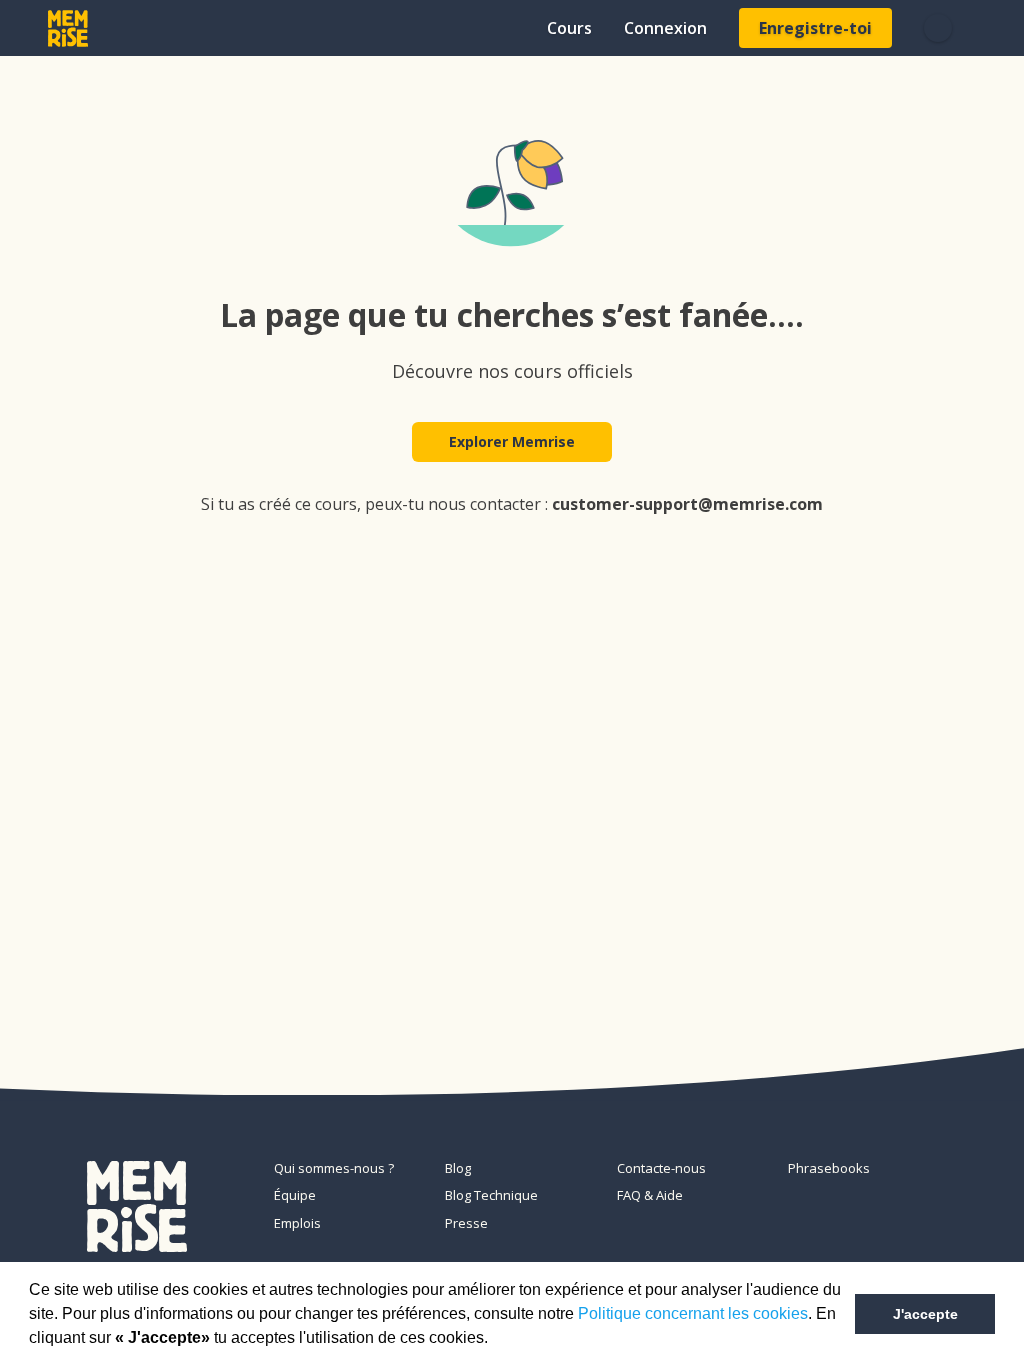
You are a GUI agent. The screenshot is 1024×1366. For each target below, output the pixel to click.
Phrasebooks (829, 1168)
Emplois (297, 1223)
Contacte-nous (661, 1168)
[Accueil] (68, 28)
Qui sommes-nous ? (334, 1168)
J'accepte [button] (925, 1314)
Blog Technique (491, 1195)
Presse (466, 1223)
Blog (458, 1168)
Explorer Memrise (512, 441)
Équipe (295, 1195)
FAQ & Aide (650, 1195)
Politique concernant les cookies (693, 1313)
